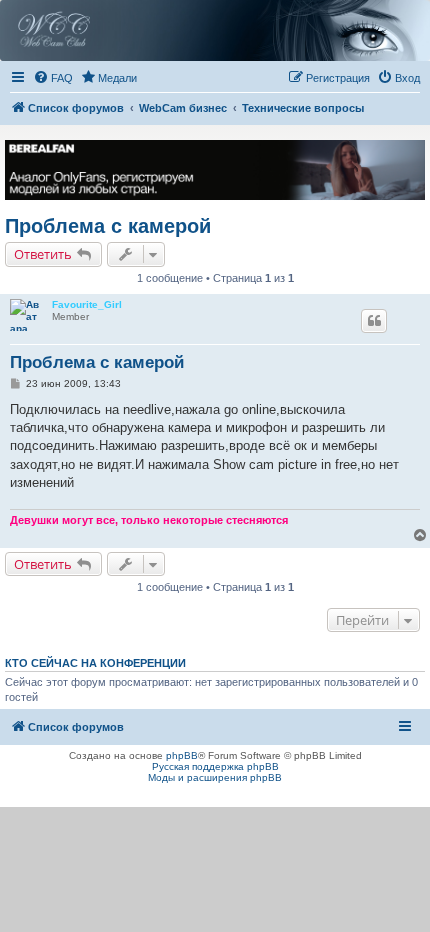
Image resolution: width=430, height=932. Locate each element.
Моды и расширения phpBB (215, 777)
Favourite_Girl (87, 304)
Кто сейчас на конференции (95, 663)
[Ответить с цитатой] (374, 321)
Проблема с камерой (108, 226)
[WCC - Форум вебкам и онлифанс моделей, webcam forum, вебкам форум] (215, 30)
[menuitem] (53, 78)
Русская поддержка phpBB (215, 766)
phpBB (182, 755)
